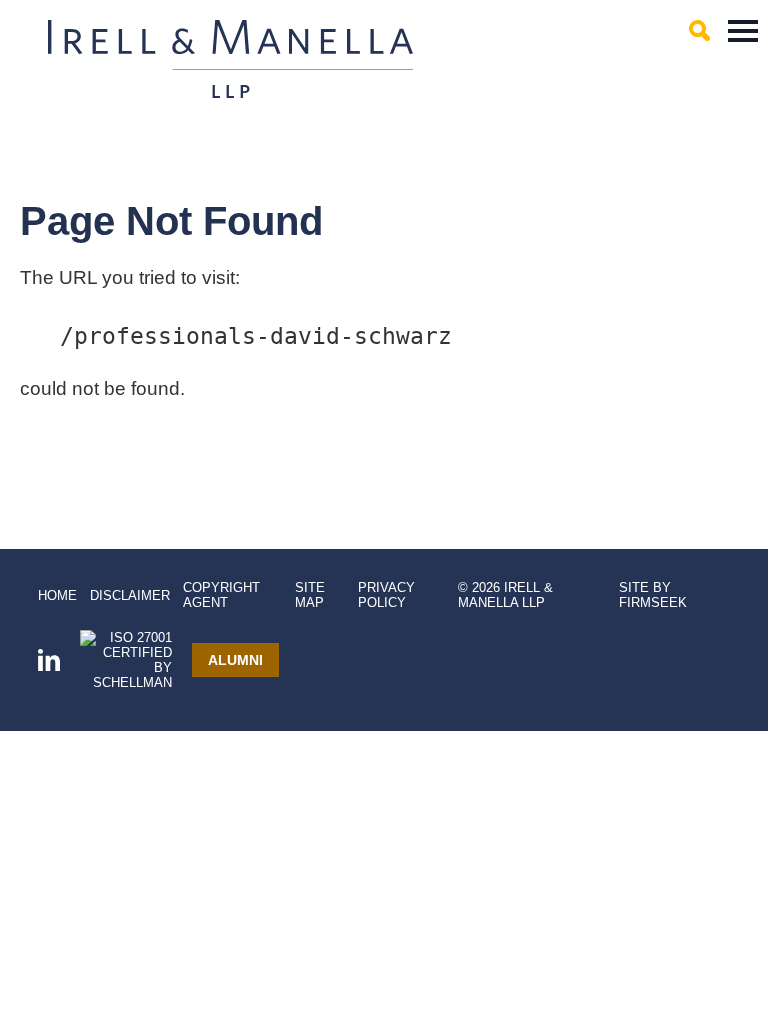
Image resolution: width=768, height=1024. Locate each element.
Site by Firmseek (653, 595)
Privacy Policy (386, 595)
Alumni (235, 660)
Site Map (310, 595)
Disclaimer (130, 595)
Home (57, 595)
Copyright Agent (221, 595)
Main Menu (743, 31)
